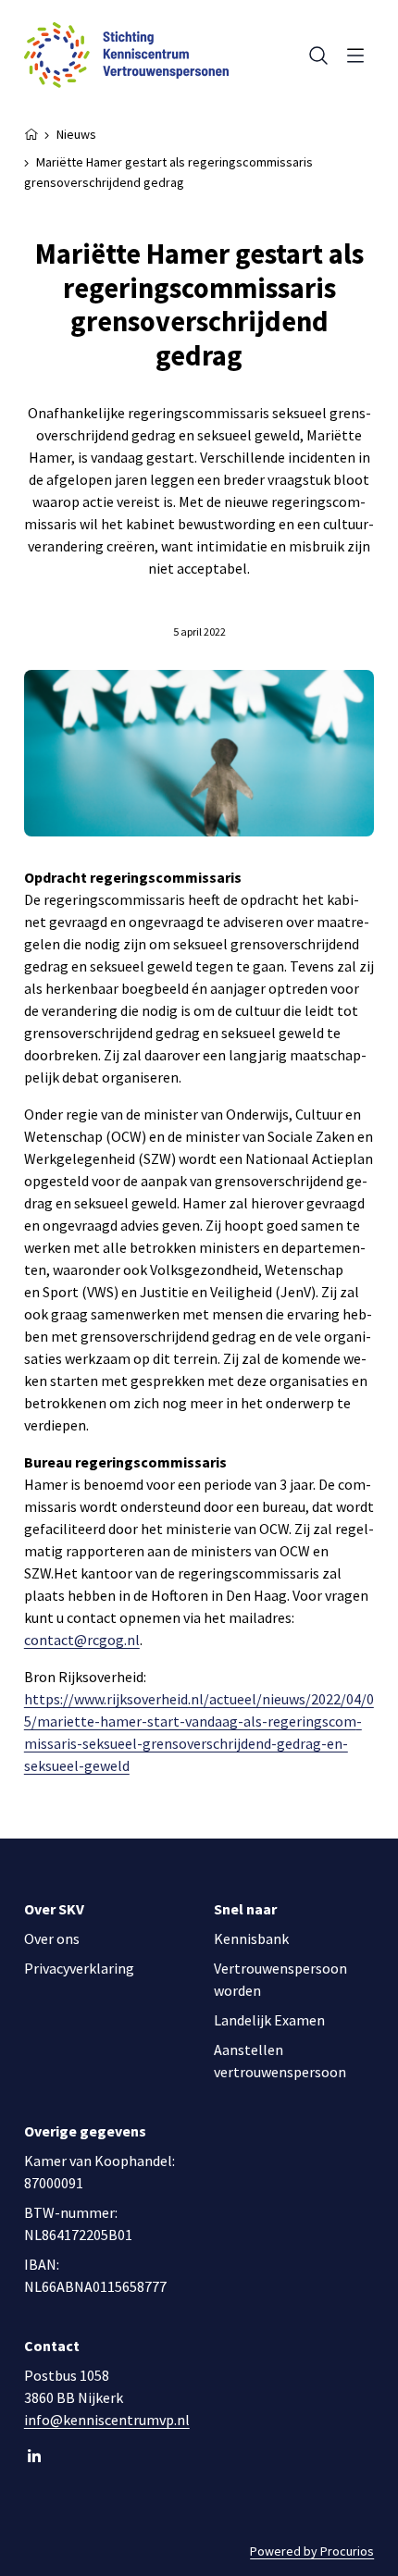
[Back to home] (126, 55)
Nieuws (76, 134)
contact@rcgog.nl (82, 1640)
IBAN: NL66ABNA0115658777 (95, 2275)
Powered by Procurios (312, 2551)
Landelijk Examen (269, 2020)
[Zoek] (315, 56)
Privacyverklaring (79, 1968)
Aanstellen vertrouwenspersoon (280, 2061)
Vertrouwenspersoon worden (280, 1979)
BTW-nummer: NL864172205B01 (78, 2223)
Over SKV (54, 1909)
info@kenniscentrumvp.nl (107, 2420)
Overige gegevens (85, 2131)
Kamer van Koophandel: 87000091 (99, 2172)
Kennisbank (251, 1938)
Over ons (52, 1938)
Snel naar (245, 1909)
